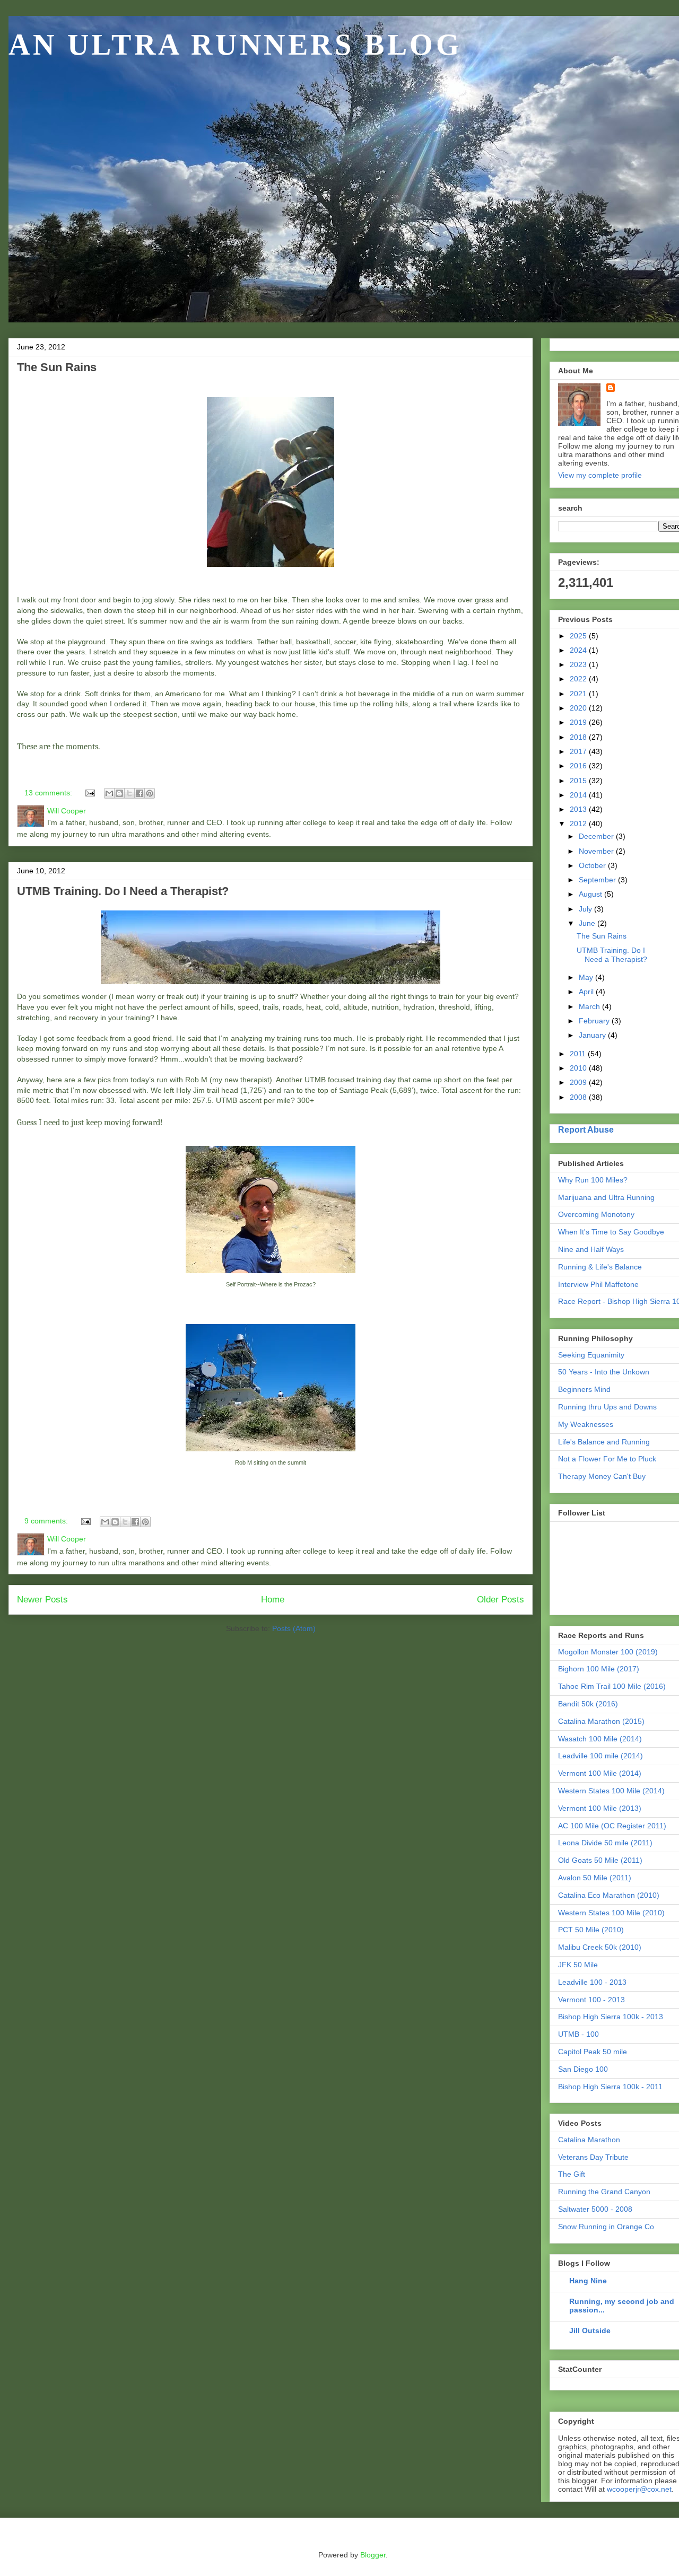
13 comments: (49, 793)
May (587, 977)
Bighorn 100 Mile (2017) (599, 1669)
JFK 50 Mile (578, 1965)
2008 (579, 1097)
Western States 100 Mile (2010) (611, 1913)
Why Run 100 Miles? (593, 1180)
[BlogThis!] (119, 793)
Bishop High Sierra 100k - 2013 (611, 2017)
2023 (579, 664)
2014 (579, 795)
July (586, 909)
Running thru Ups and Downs (607, 1407)
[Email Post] (89, 793)
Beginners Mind (584, 1389)
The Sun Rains (57, 367)
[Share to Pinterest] (150, 793)
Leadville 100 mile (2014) (600, 1756)
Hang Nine (588, 2281)
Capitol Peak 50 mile (593, 2052)
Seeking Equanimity (591, 1355)
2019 (579, 722)
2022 (579, 679)
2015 (579, 781)
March (590, 1006)
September (598, 880)
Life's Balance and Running (604, 1442)
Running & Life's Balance (600, 1267)
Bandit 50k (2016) (588, 1704)
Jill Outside (590, 2330)
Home (273, 1600)
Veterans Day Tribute (593, 2157)
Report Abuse (586, 1129)
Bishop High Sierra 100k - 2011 (610, 2087)
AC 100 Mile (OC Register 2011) (612, 1826)
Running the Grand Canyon (604, 2192)
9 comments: (47, 1521)
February (595, 1021)
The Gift (572, 2174)
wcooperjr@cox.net (639, 2489)
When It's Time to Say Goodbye (611, 1232)
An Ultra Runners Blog (236, 45)
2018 (579, 737)
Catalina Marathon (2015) (601, 1721)
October (593, 865)
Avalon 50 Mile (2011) (595, 1878)
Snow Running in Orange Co (606, 2227)
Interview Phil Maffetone (598, 1284)
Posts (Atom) (294, 1628)
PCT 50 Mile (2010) (591, 1930)
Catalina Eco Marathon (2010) (609, 1895)
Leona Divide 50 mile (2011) (605, 1843)
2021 (579, 694)
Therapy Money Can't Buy (602, 1476)
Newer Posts (42, 1600)
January (593, 1035)
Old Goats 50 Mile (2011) (600, 1860)
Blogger (373, 2555)
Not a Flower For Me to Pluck (607, 1459)
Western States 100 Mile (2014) (611, 1791)
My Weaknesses (586, 1424)
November (597, 851)
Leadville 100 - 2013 (592, 1982)
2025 (579, 636)
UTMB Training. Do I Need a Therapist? (123, 891)
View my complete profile (600, 475)
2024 (579, 650)
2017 (579, 751)
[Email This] (109, 793)
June (588, 923)
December (597, 836)
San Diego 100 (583, 2069)
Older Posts (500, 1600)
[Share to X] (129, 793)
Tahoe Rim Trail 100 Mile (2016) (612, 1686)
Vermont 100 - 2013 (591, 2000)
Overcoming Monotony (596, 1214)
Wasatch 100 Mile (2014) (600, 1739)
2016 (579, 766)
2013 (579, 809)
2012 (579, 823)
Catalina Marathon (589, 2140)
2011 (579, 1054)
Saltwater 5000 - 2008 (595, 2209)
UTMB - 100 (578, 2034)
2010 (579, 1068)
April (587, 992)
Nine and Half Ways (591, 1249)
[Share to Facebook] (140, 793)
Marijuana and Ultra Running (606, 1197)
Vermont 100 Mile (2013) (600, 1808)
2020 (579, 708)
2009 (579, 1082)
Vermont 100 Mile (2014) (600, 1773)
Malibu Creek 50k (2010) (600, 1947)
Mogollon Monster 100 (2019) (608, 1652)
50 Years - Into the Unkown (604, 1372)
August (591, 894)
